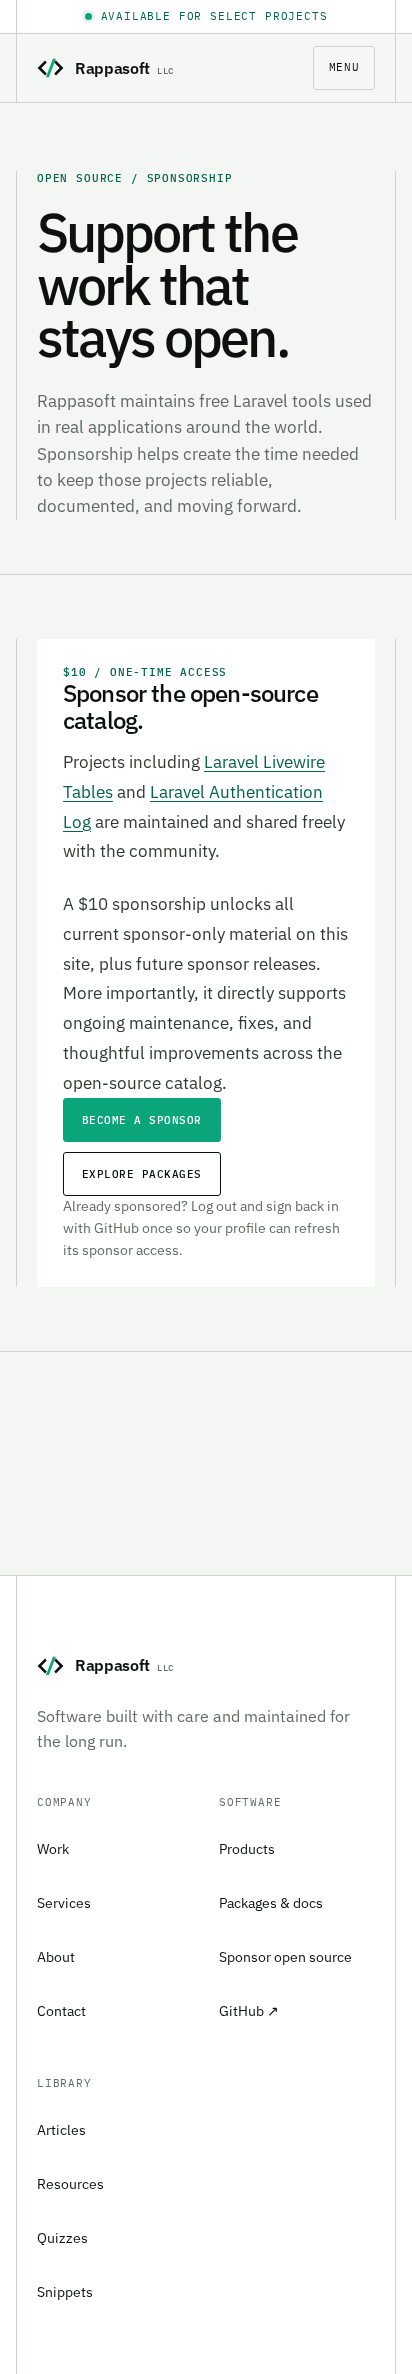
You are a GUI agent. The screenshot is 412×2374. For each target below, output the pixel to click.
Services (64, 1903)
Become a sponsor (142, 1120)
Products (247, 1849)
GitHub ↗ (249, 2011)
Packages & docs (271, 1903)
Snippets (65, 2292)
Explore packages (142, 1174)
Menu (344, 67)
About (56, 1957)
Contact (61, 2011)
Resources (70, 2184)
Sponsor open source (285, 1957)
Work (53, 1849)
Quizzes (62, 2238)
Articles (61, 2130)
